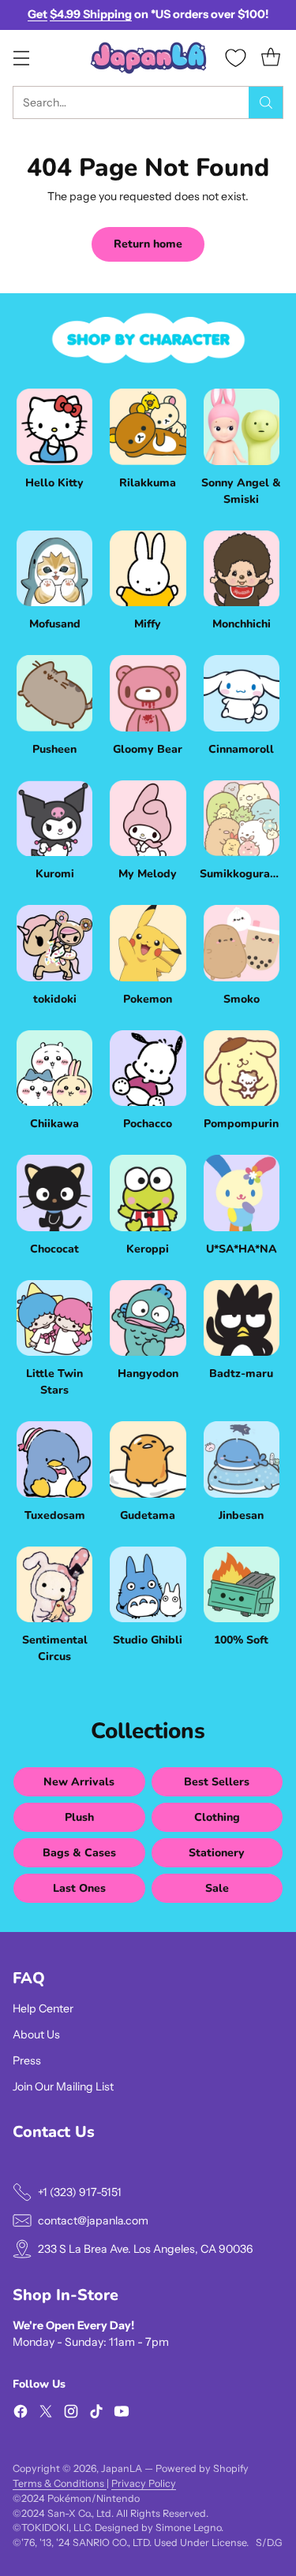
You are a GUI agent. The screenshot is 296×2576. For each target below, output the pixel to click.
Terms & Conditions (60, 2483)
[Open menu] (21, 58)
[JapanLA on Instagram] (71, 2414)
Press (27, 2060)
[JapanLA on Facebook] (21, 2414)
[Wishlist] (236, 58)
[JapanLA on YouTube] (122, 2414)
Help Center (43, 2008)
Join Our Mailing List (63, 2086)
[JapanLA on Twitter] (46, 2414)
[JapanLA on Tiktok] (96, 2414)
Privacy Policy (144, 2483)
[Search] (266, 102)
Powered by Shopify (202, 2468)
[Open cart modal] (270, 58)
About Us (36, 2034)
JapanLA (122, 2468)
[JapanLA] (148, 58)
